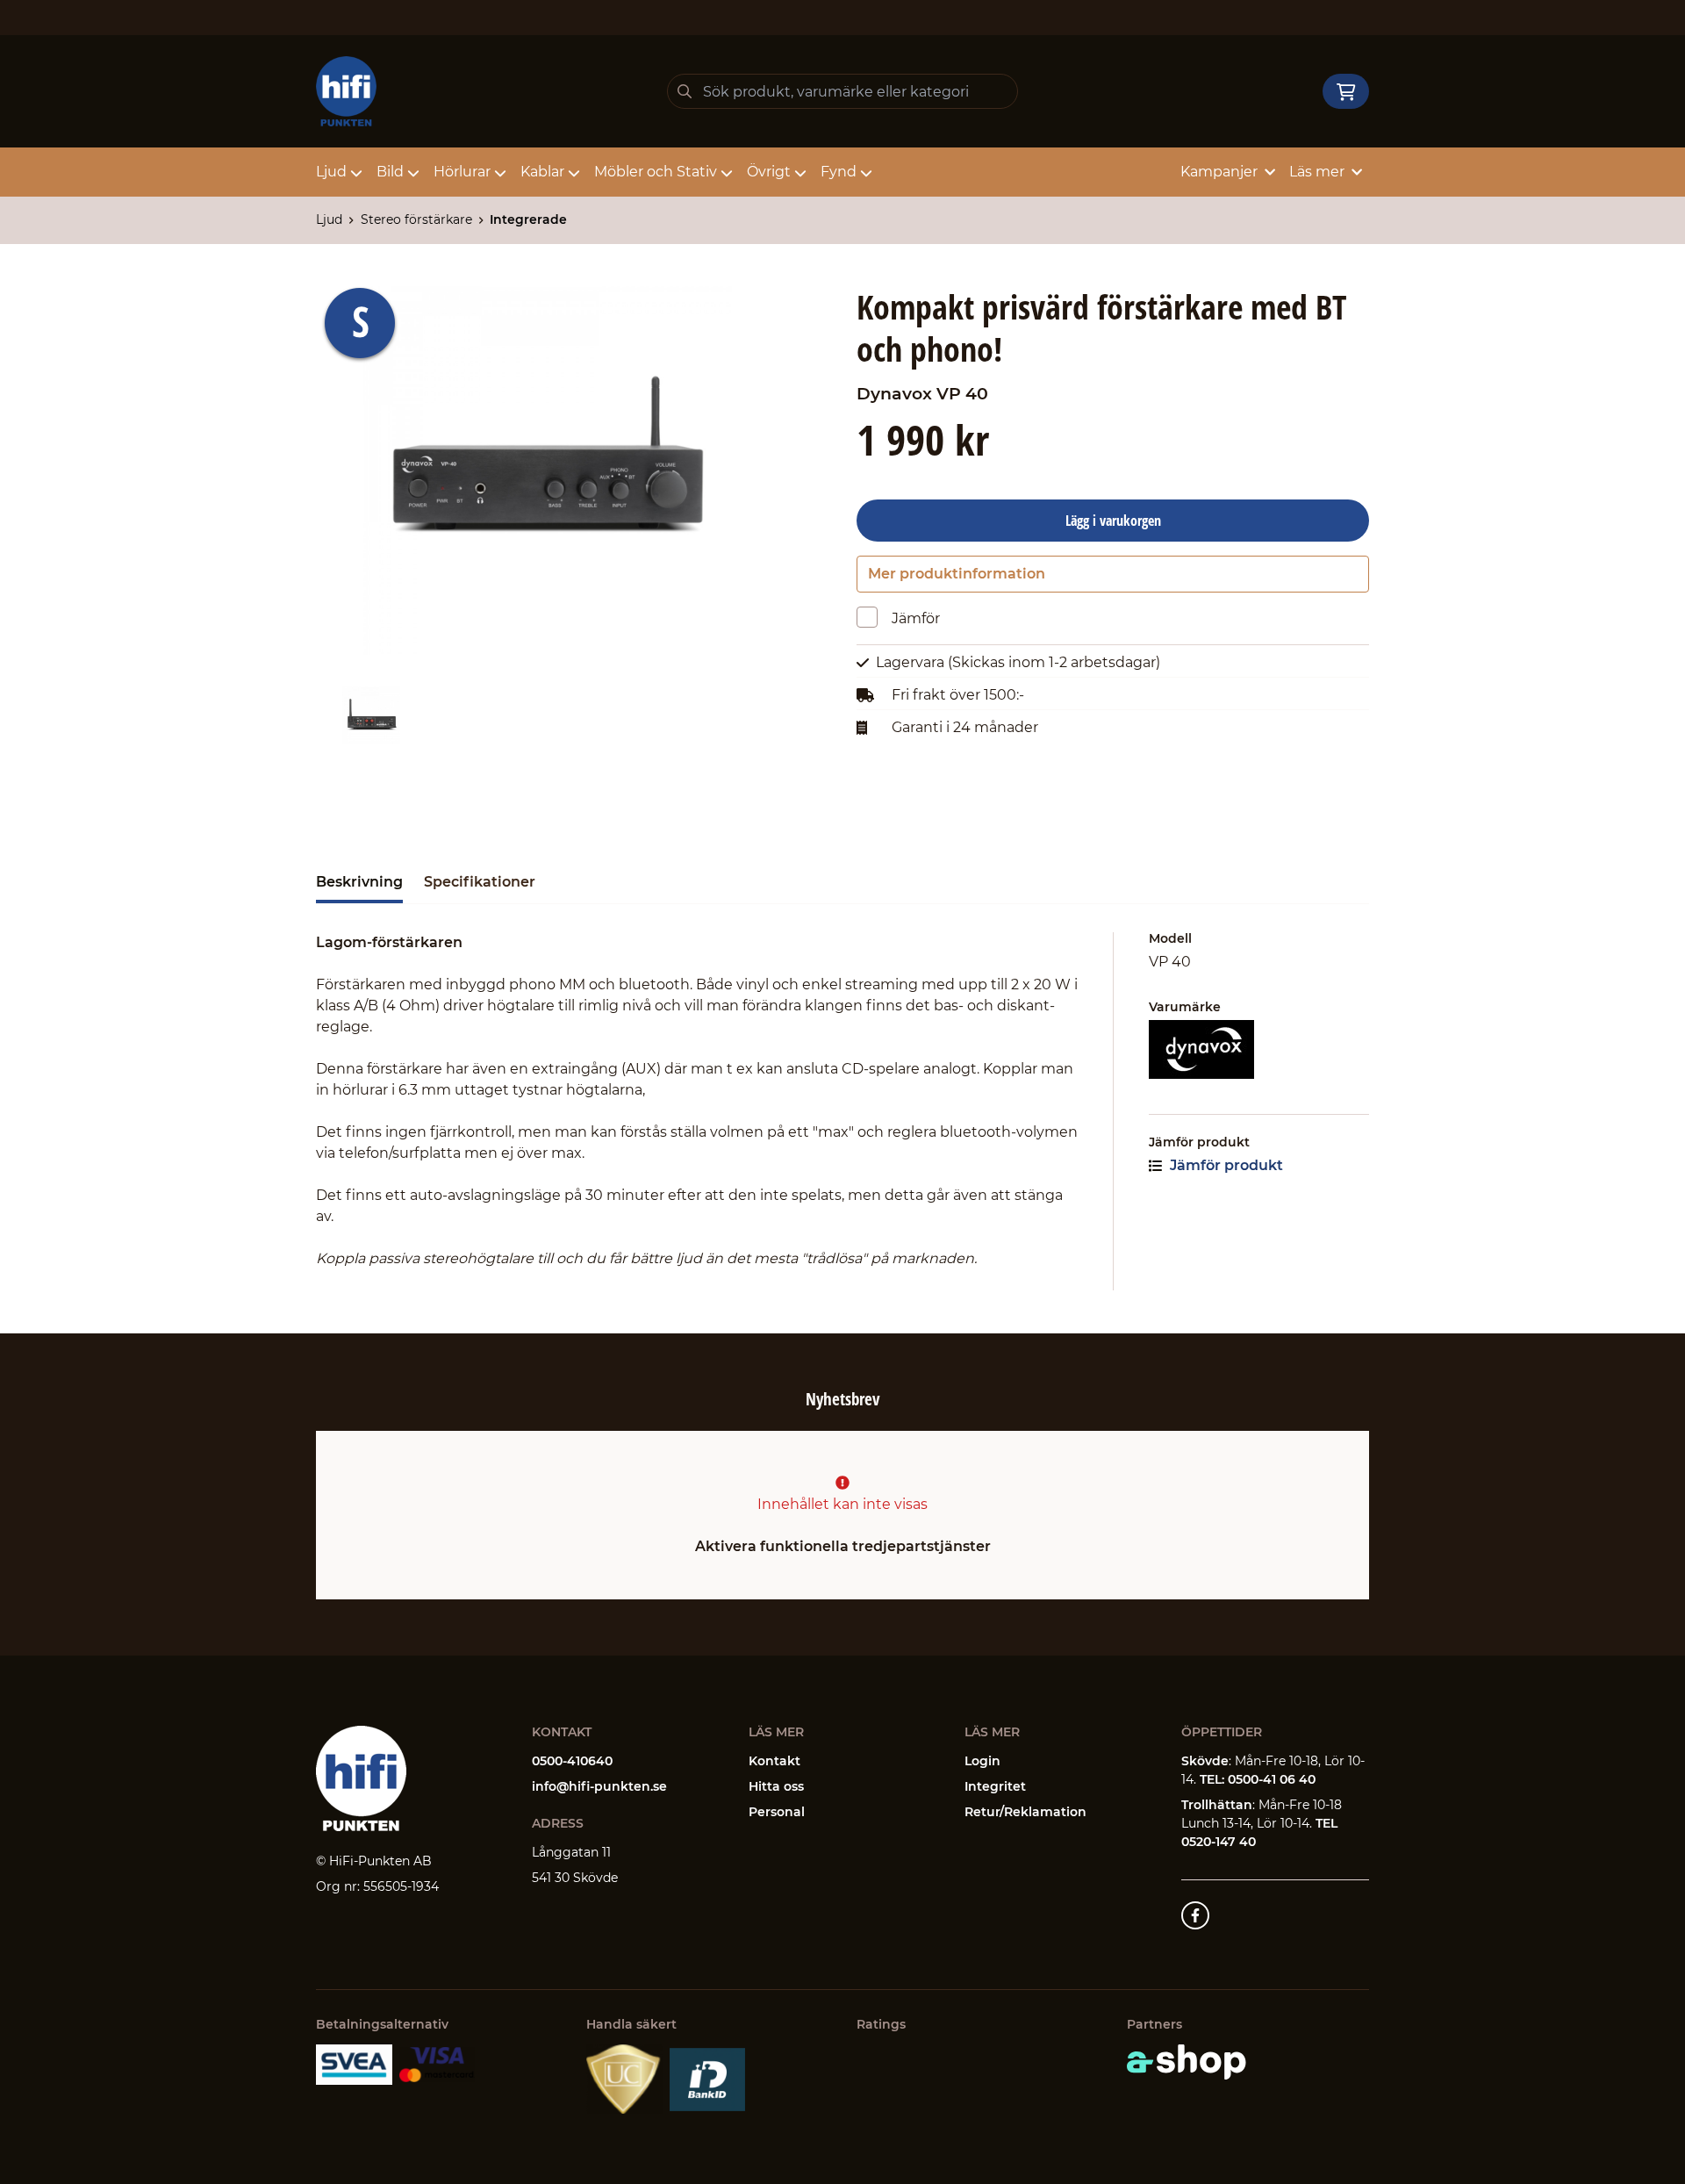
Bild (390, 172)
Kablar (542, 172)
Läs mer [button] (1317, 172)
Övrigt (769, 172)
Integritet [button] (995, 1786)
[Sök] (685, 91)
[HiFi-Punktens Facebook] (1195, 1915)
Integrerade (528, 219)
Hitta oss (776, 1786)
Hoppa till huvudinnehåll (835, 23)
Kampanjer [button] (1219, 172)
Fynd (839, 172)
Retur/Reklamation (1025, 1812)
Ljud (331, 172)
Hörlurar (462, 172)
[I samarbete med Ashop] (1187, 2062)
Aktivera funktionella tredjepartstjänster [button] (843, 1546)
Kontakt (774, 1761)
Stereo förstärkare (416, 219)
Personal (777, 1812)
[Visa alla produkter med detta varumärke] (1259, 1049)
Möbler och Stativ (656, 172)
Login (982, 1761)
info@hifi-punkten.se (599, 1786)
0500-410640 (572, 1761)
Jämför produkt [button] (1225, 1165)
